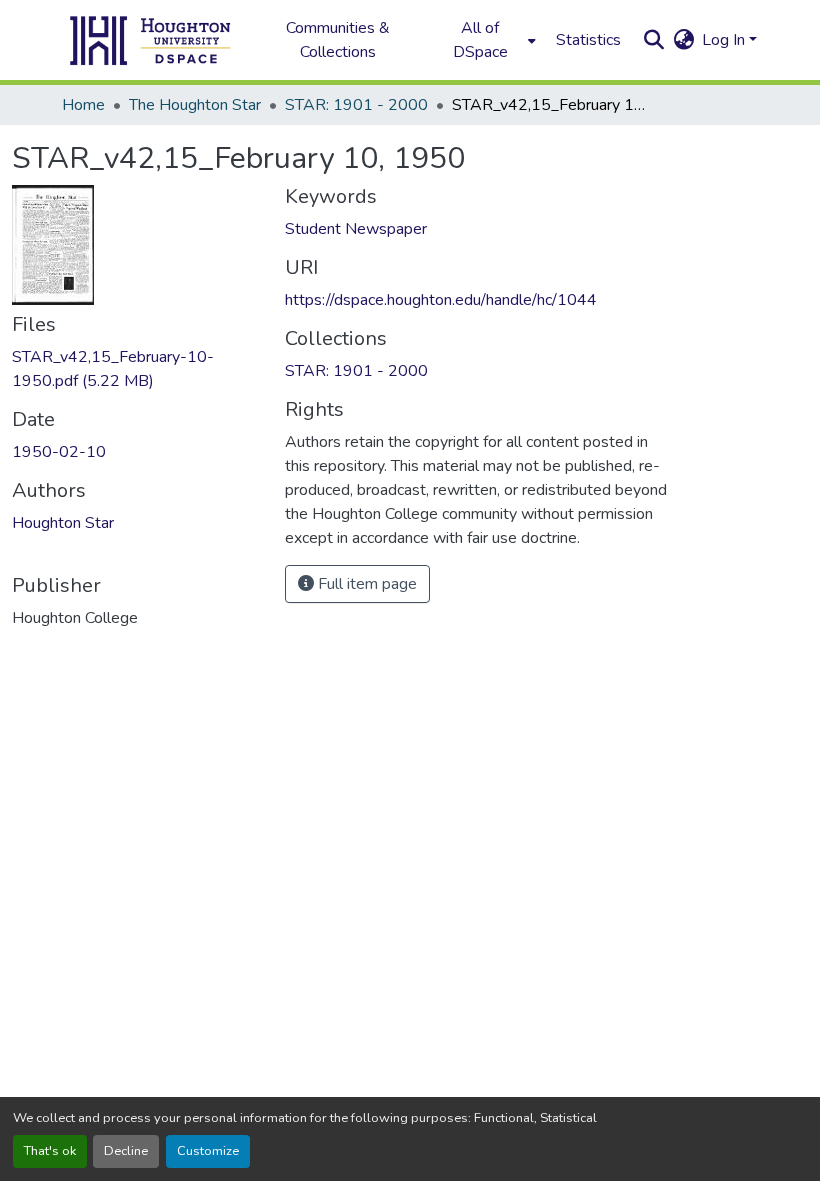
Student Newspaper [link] (356, 229)
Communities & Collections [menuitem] (338, 40)
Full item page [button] (365, 584)
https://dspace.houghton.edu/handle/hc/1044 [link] (441, 300)
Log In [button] (725, 40)
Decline (126, 1151)
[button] (151, 40)
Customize (208, 1151)
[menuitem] (486, 40)
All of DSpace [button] (480, 40)
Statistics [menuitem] (588, 40)
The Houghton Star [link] (195, 105)
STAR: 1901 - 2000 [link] (356, 105)
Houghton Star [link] (63, 523)
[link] (136, 369)
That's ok (50, 1151)
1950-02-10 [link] (59, 452)
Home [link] (83, 105)
